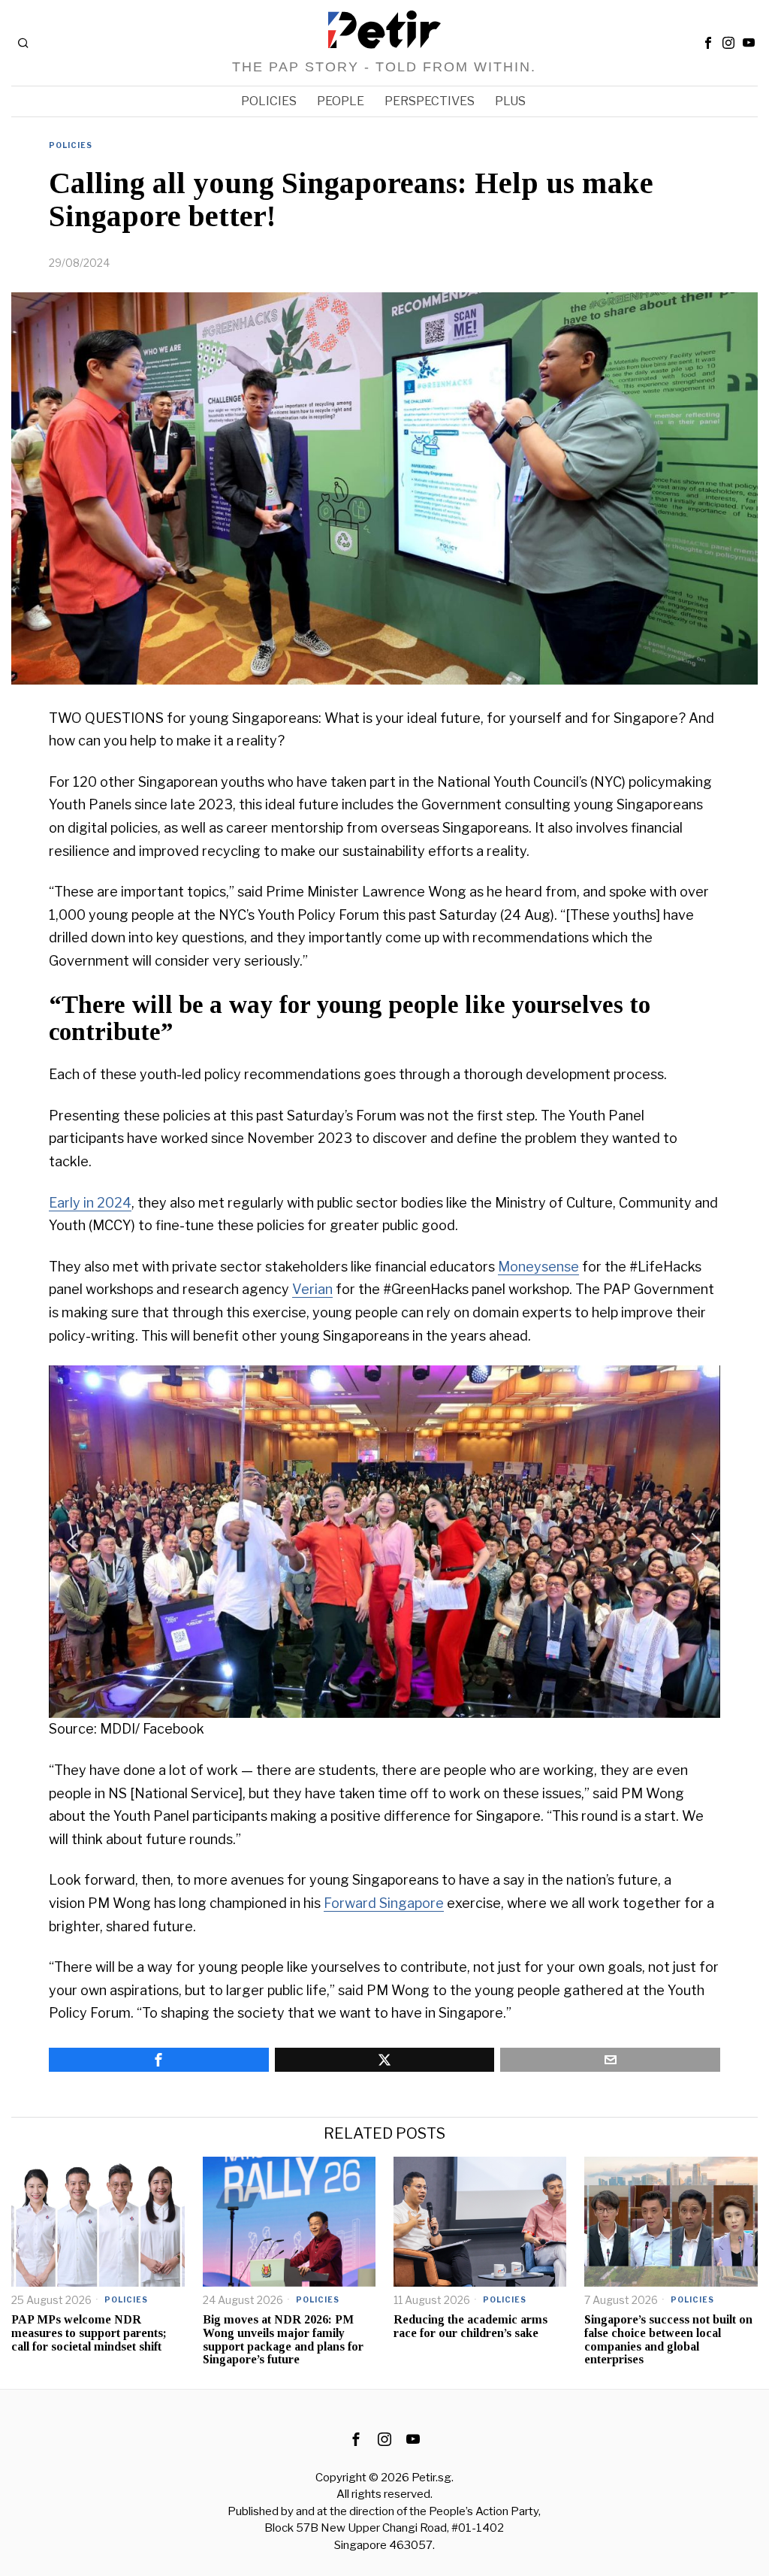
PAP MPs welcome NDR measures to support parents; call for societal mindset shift (89, 2333)
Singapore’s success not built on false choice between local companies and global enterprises (668, 2339)
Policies (71, 145)
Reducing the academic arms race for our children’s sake (470, 2326)
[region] (384, 1542)
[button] (72, 1542)
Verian (312, 1289)
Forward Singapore (384, 1903)
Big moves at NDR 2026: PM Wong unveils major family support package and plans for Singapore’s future (283, 2339)
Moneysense (538, 1267)
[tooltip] (708, 43)
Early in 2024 (90, 1203)
